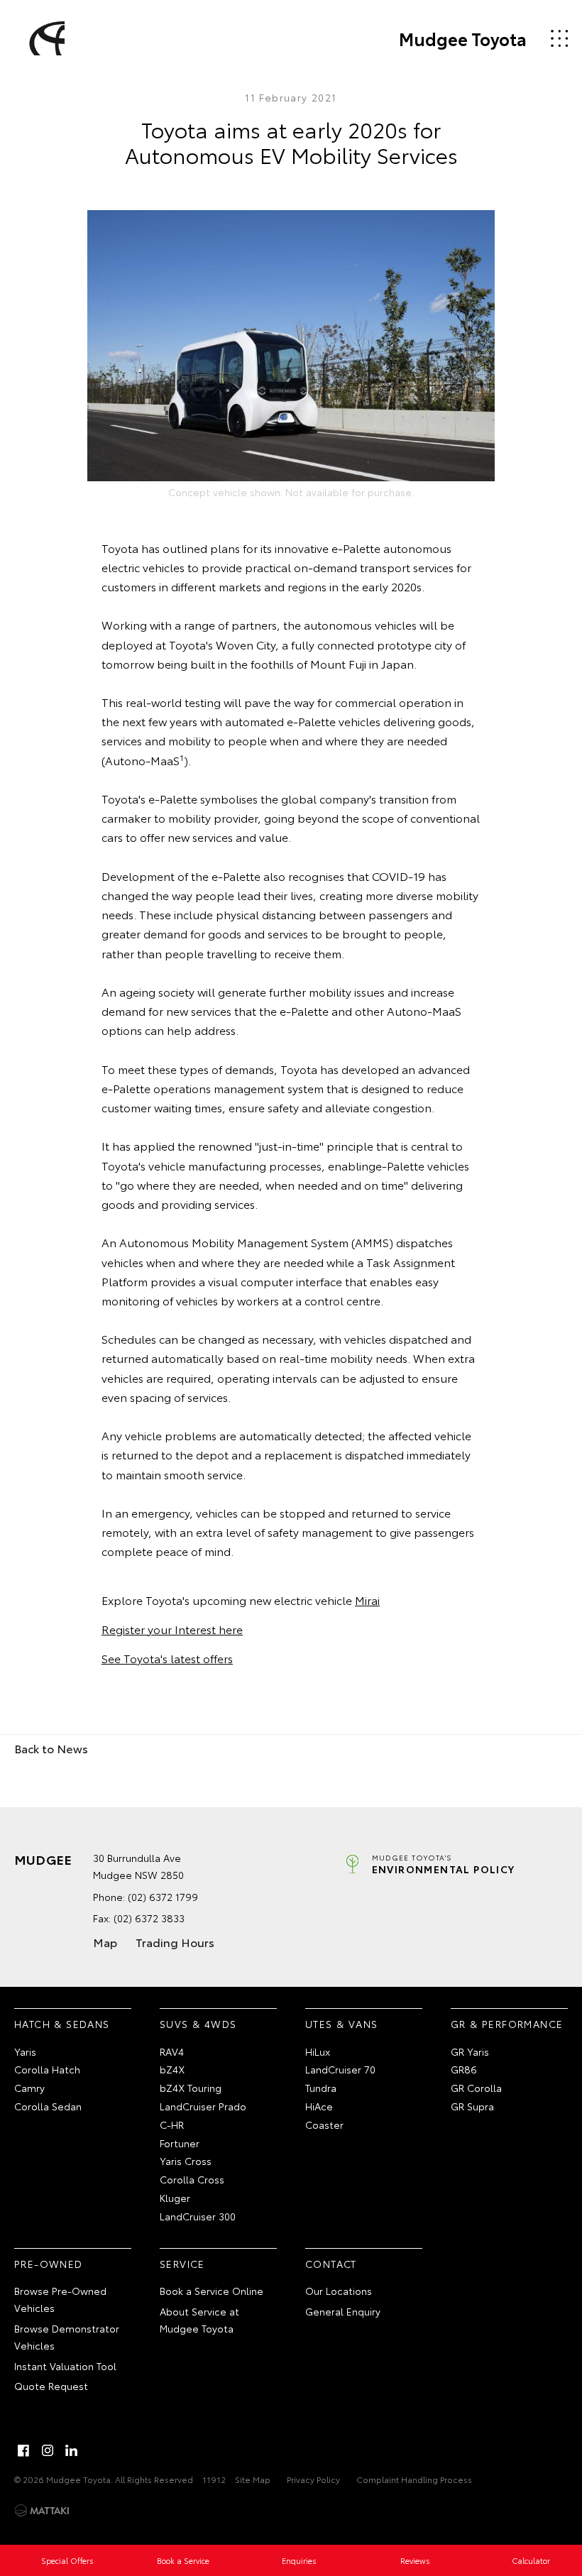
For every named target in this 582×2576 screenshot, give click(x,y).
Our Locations (339, 2291)
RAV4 (172, 2051)
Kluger (175, 2198)
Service (182, 2264)
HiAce (319, 2106)
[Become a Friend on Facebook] (23, 2450)
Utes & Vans (341, 2024)
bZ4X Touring (191, 2088)
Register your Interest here (172, 1629)
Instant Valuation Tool (65, 2366)
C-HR (172, 2125)
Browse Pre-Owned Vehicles (60, 2299)
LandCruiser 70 (340, 2069)
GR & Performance (507, 2024)
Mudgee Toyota (463, 38)
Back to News (51, 1748)
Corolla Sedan (48, 2106)
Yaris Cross (186, 2161)
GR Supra (472, 2106)
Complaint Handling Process (414, 2479)
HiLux (318, 2051)
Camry (29, 2088)
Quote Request (51, 2386)
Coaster (324, 2125)
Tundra (321, 2088)
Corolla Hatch (47, 2069)
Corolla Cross (192, 2179)
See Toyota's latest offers (167, 1658)
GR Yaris (470, 2051)
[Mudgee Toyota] (45, 38)
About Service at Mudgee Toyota (199, 2320)
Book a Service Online (212, 2291)
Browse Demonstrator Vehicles (67, 2337)
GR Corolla (476, 2088)
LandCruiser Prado (203, 2106)
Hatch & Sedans (62, 2024)
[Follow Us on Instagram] (48, 2450)
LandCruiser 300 (198, 2216)
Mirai (367, 1600)
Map (105, 1942)
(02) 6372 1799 (163, 1897)
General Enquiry (343, 2311)
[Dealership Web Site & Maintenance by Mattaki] (42, 2511)
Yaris (25, 2051)
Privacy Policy (313, 2479)
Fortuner (180, 2143)
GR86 (464, 2069)
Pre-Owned (49, 2264)
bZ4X (172, 2069)
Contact (331, 2264)
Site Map (253, 2479)
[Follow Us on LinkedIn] (72, 2450)
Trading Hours (175, 1942)
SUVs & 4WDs (198, 2024)
